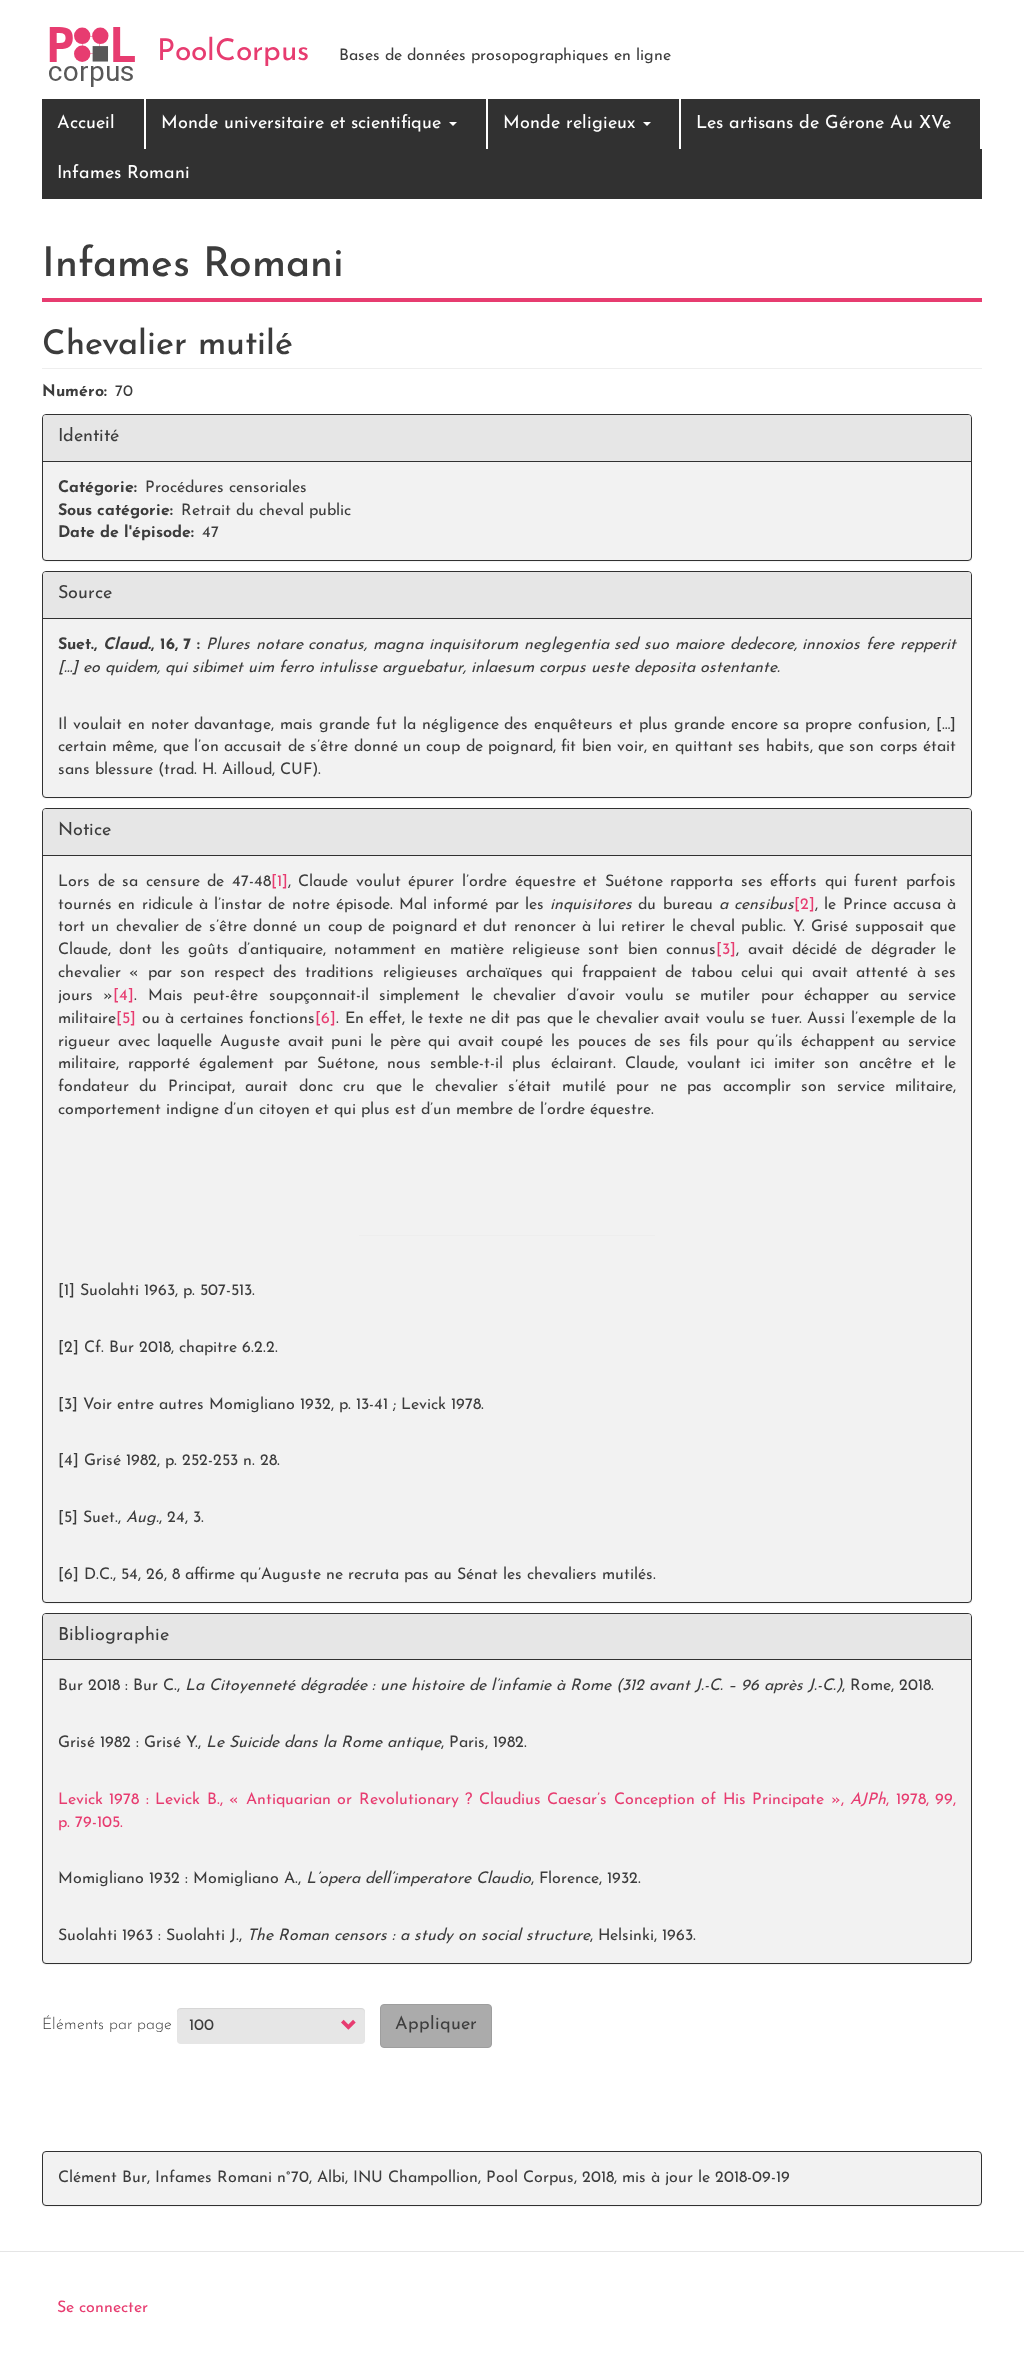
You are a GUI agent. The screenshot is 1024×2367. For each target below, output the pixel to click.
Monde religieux (572, 124)
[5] (126, 1019)
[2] (804, 905)
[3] (726, 950)
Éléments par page (107, 2025)
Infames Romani (123, 174)
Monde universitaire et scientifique (304, 124)
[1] (279, 882)
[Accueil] (92, 57)
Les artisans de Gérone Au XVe (823, 124)
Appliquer (436, 2025)
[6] (325, 1019)
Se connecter (102, 2308)
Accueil (86, 124)
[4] (123, 996)
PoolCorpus (233, 52)
